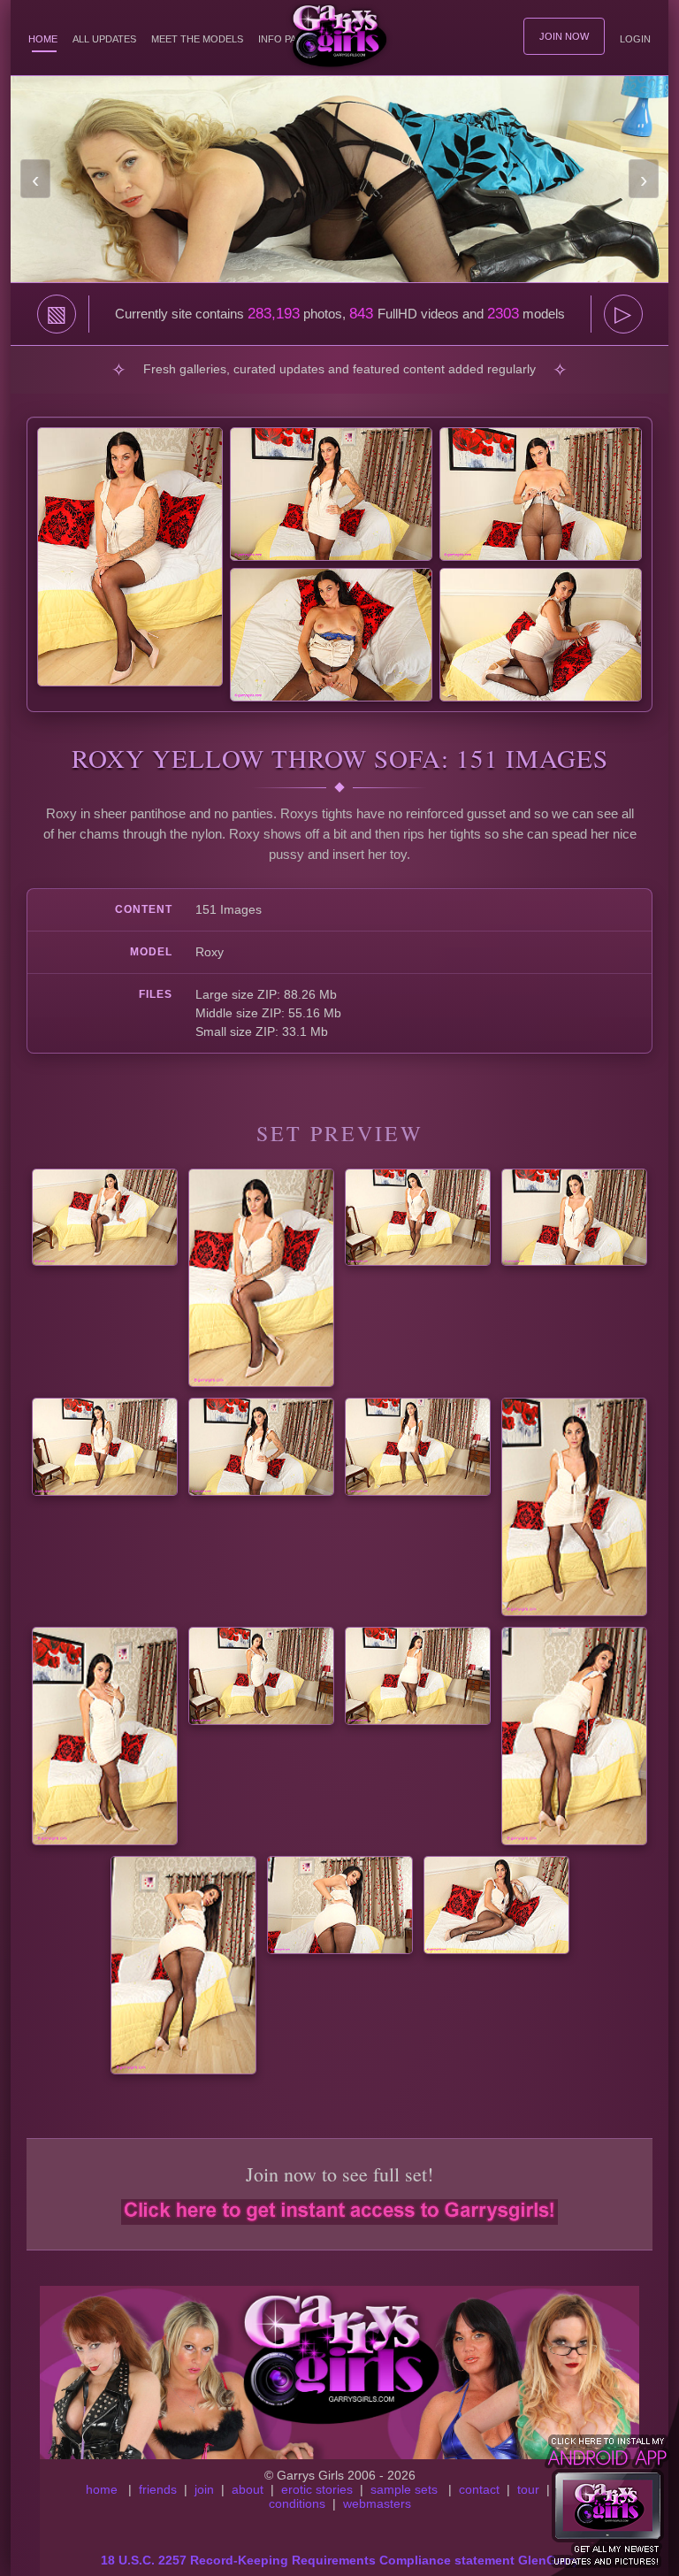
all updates (104, 39)
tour (528, 2489)
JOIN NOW (564, 36)
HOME (43, 39)
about (248, 2489)
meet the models (197, 39)
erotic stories (317, 2489)
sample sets (404, 2489)
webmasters (377, 2503)
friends (158, 2489)
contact (479, 2489)
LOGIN (635, 39)
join (204, 2489)
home (102, 2489)
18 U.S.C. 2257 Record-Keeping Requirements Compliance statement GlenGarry (340, 2560)
